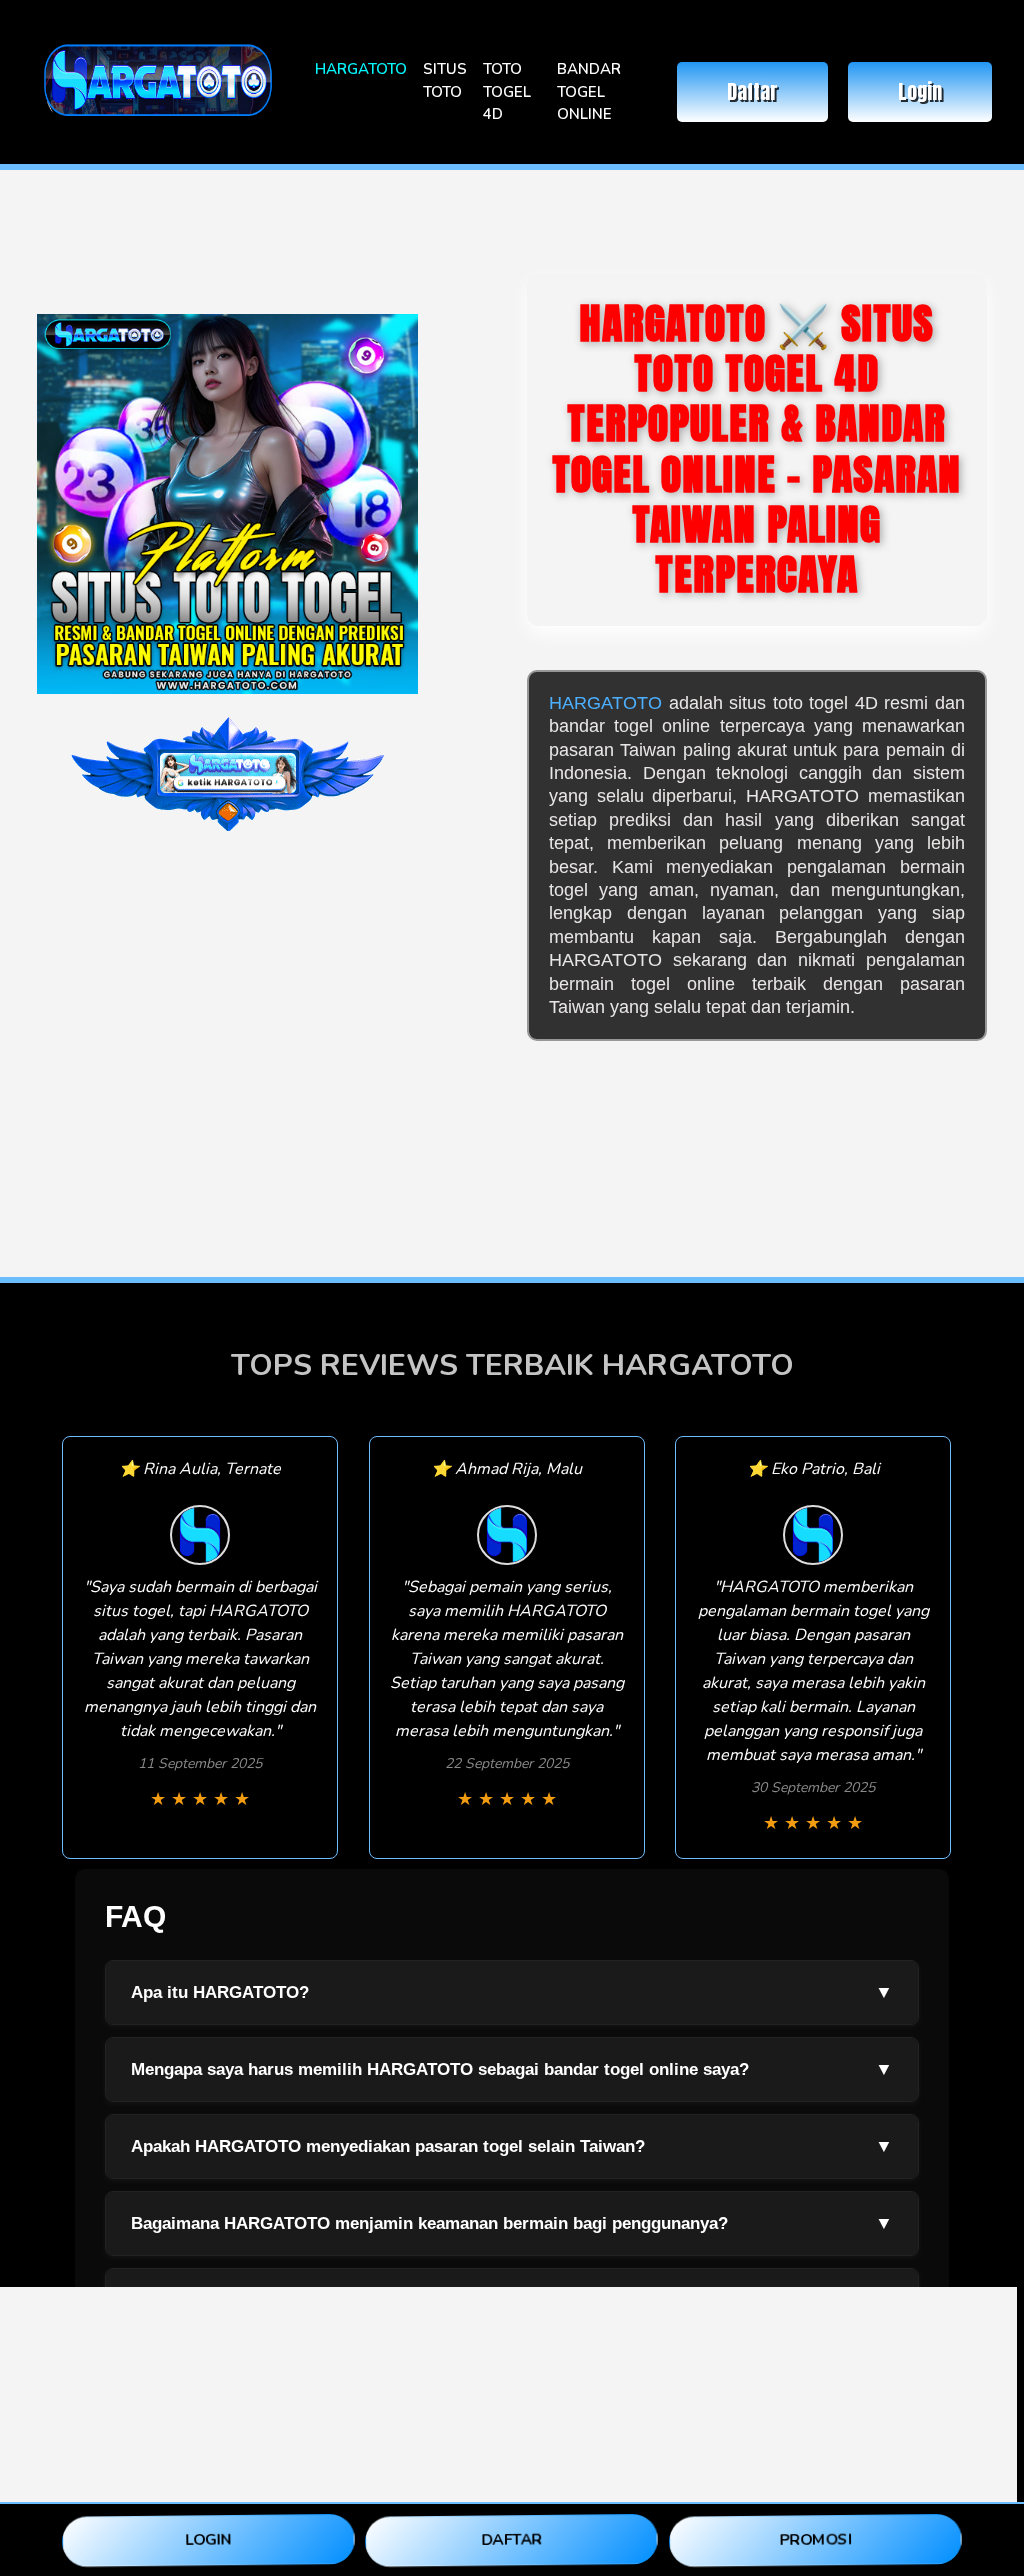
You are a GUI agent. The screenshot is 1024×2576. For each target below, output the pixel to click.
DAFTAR (512, 2539)
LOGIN (208, 2539)
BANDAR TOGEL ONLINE (589, 91)
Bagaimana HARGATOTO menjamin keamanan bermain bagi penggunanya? (512, 2223)
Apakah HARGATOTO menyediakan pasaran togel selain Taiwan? (512, 2146)
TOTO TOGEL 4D (507, 91)
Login (920, 91)
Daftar (752, 91)
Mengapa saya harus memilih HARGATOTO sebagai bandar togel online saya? (512, 2069)
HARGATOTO (361, 69)
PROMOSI (815, 2539)
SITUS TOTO (445, 80)
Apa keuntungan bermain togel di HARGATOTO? (512, 2300)
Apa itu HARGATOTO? (512, 1992)
